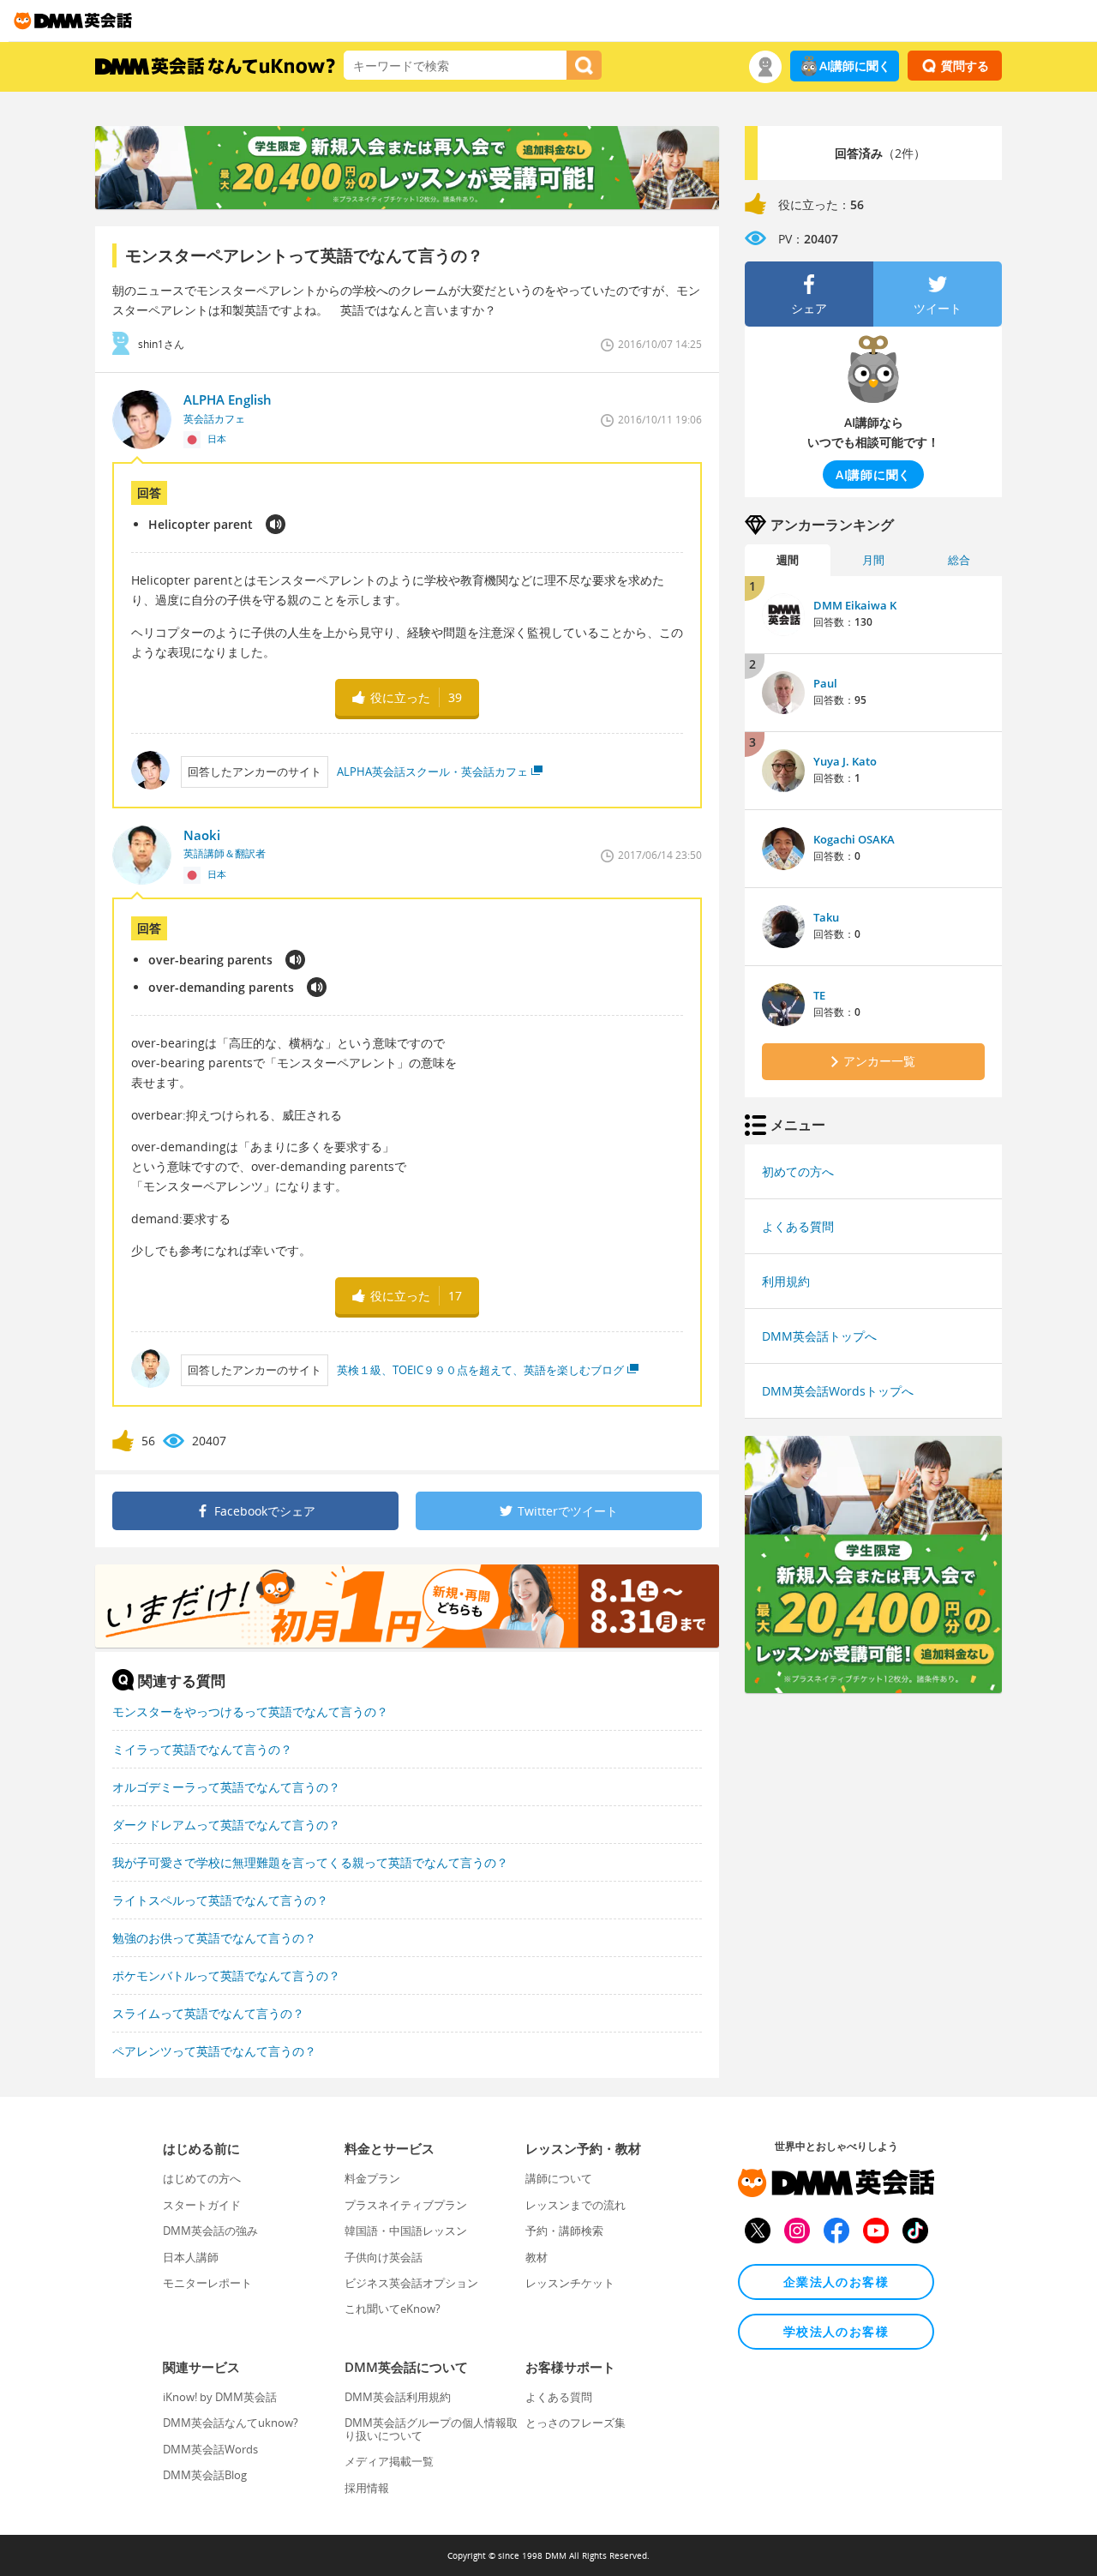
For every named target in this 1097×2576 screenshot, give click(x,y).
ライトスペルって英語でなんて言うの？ (220, 1900)
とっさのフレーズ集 (575, 2423)
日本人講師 (191, 2257)
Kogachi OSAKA (854, 839)
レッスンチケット (570, 2283)
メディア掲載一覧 (389, 2461)
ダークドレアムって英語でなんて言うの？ (226, 1825)
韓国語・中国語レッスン (406, 2231)
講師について (559, 2178)
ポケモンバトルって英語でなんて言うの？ (226, 1976)
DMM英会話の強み (210, 2231)
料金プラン (372, 2178)
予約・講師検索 (564, 2231)
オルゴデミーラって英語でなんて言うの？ (226, 1787)
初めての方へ (798, 1171)
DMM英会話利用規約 (398, 2397)
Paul (825, 683)
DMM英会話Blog (205, 2475)
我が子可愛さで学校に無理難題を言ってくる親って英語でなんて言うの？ (310, 1862)
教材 (537, 2257)
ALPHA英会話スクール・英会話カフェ (432, 772)
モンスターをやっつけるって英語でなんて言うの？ (250, 1711)
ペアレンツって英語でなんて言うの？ (214, 2051)
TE (819, 995)
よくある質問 (798, 1226)
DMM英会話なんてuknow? (231, 2423)
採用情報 (367, 2488)
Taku (826, 917)
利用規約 (786, 1281)
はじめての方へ (202, 2178)
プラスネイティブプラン (406, 2205)
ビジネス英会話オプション (411, 2283)
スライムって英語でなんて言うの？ (208, 2013)
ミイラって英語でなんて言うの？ (202, 1749)
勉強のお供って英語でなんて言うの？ (214, 1938)
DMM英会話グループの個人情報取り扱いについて (431, 2429)
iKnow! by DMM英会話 (220, 2397)
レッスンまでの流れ (575, 2205)
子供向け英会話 (384, 2257)
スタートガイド (202, 2205)
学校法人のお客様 (836, 2331)
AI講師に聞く (855, 66)
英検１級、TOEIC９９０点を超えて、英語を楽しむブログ (480, 1370)
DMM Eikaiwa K (855, 605)
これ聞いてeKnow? (393, 2309)
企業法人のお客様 (836, 2282)
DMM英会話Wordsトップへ (838, 1391)
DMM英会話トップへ (819, 1336)
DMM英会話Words (210, 2449)
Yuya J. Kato (845, 761)
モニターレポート (207, 2283)
